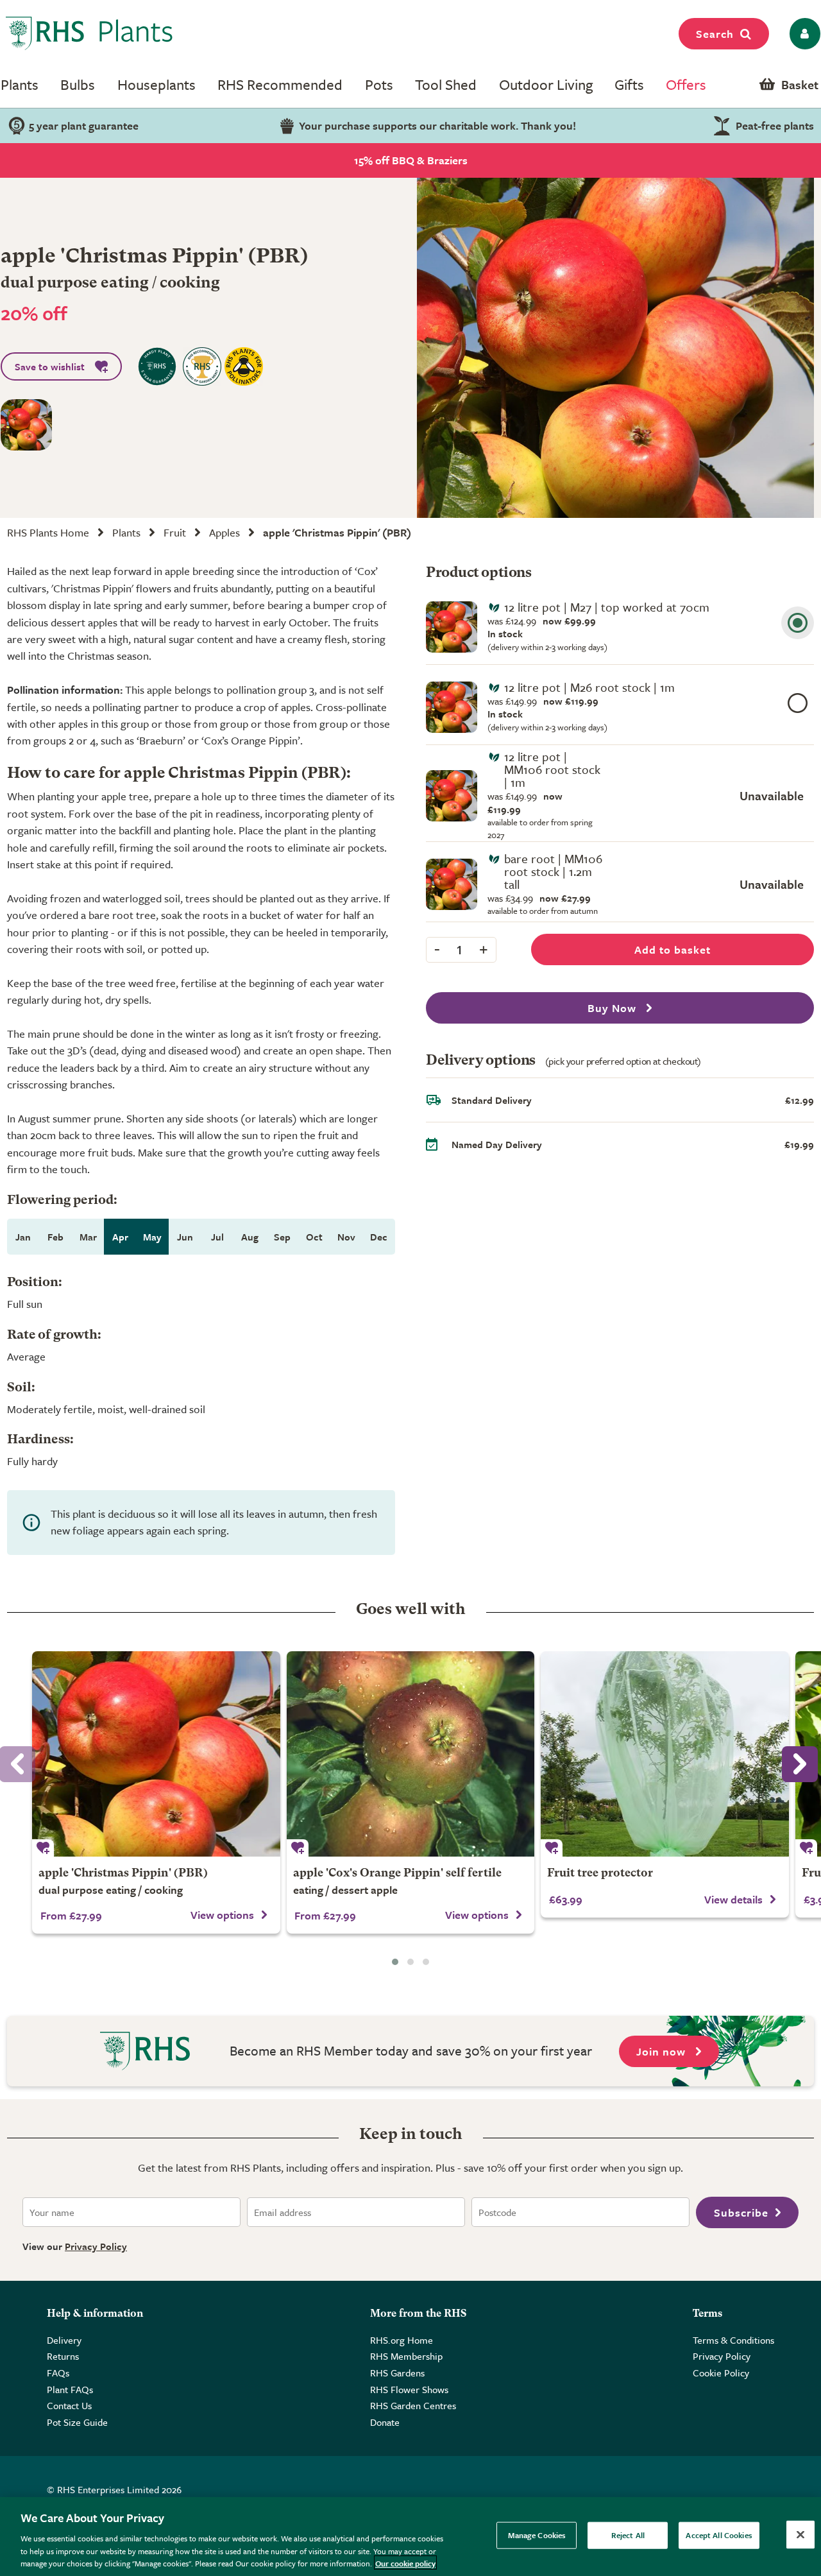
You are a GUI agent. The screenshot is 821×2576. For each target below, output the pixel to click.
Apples (224, 532)
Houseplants (157, 84)
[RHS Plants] (89, 33)
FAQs (58, 2373)
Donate (385, 2422)
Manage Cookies (537, 2535)
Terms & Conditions (733, 2340)
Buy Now (614, 1008)
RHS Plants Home (48, 532)
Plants (20, 84)
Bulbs (78, 84)
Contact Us (69, 2405)
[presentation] (800, 1764)
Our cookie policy (405, 2563)
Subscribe (741, 2212)
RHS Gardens (397, 2373)
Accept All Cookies (719, 2535)
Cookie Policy (721, 2373)
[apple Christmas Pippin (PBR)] (156, 1754)
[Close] (800, 2535)
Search (715, 34)
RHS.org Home (402, 2340)
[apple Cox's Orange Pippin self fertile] (411, 1754)
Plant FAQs (70, 2389)
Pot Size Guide (77, 2422)
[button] (395, 1962)
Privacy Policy (96, 2246)
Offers (686, 84)
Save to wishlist (50, 366)
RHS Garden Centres (413, 2405)
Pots (379, 84)
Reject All (628, 2535)
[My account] (803, 34)
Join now (663, 2051)
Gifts (629, 84)
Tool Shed (446, 84)
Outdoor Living (546, 84)
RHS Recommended (280, 84)
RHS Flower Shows (409, 2389)
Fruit (175, 532)
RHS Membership (406, 2356)
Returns (63, 2356)
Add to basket (673, 949)
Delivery (64, 2340)
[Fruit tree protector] (665, 1754)
